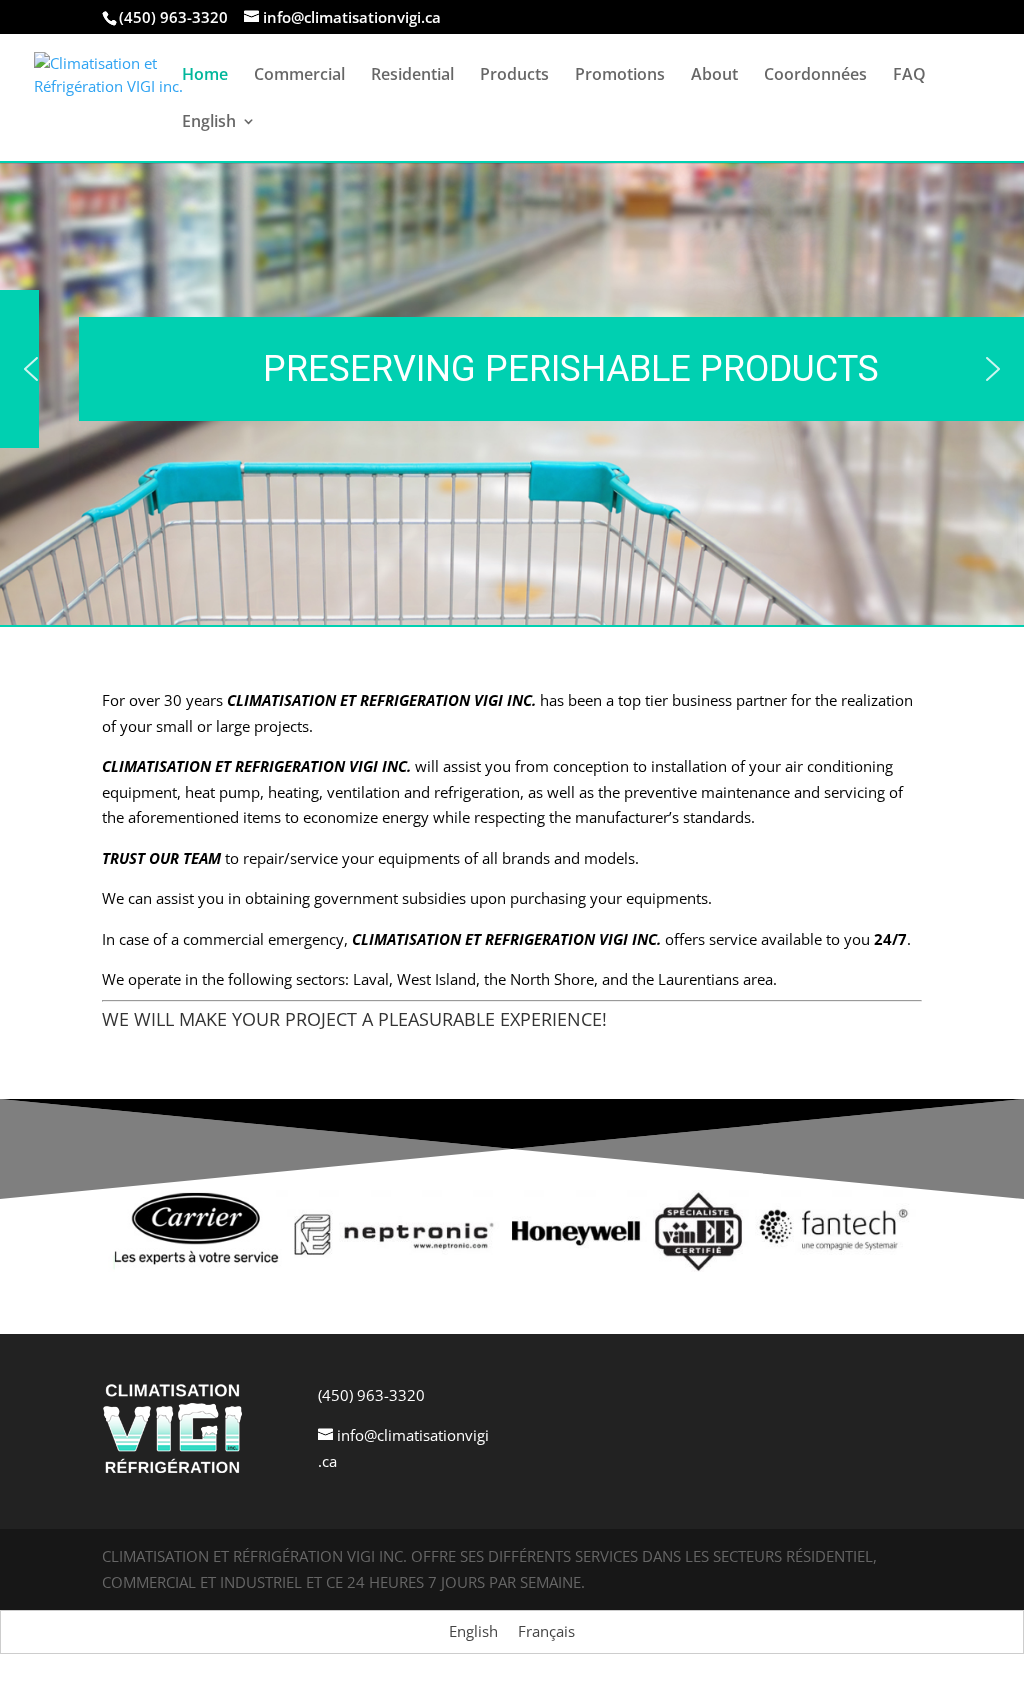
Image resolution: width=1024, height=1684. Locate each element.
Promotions (620, 76)
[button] (31, 369)
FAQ (909, 76)
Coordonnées (815, 76)
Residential (412, 76)
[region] (512, 369)
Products (514, 76)
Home (205, 76)
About (714, 76)
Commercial (299, 76)
